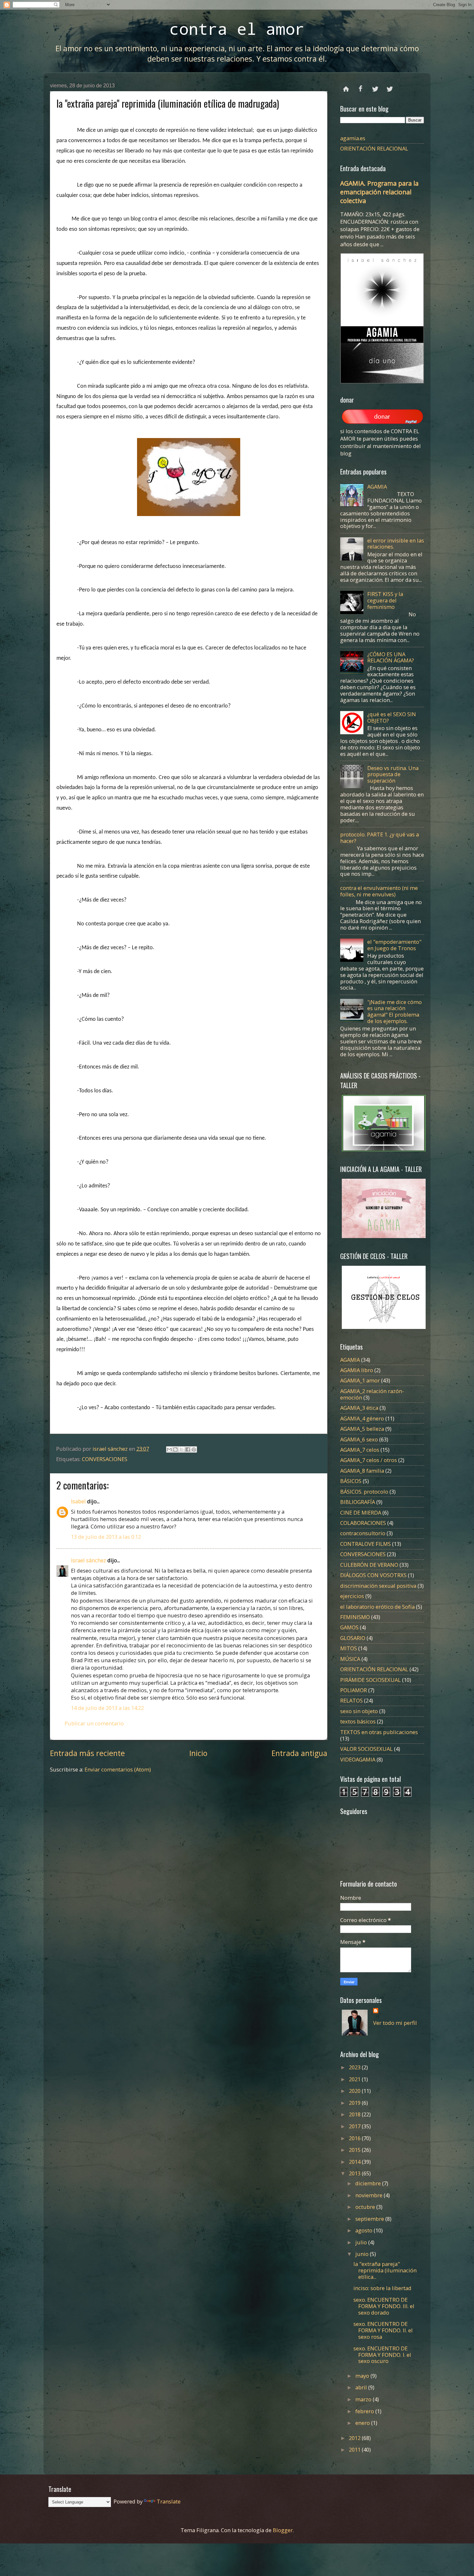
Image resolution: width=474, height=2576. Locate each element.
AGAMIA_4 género (362, 1418)
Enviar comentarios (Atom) (118, 1769)
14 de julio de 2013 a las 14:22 (107, 1708)
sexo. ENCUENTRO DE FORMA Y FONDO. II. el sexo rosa (383, 2330)
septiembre (370, 2219)
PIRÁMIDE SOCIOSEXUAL (370, 1680)
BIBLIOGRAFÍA (358, 1502)
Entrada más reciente (87, 1753)
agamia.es (353, 138)
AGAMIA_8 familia (362, 1471)
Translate (169, 2501)
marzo (364, 2399)
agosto (365, 2230)
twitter (375, 86)
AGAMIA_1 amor (360, 1380)
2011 (355, 2449)
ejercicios (352, 1596)
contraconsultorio (363, 1533)
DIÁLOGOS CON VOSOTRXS (373, 1575)
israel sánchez (89, 1560)
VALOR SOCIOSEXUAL (366, 1749)
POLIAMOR (354, 1690)
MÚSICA (350, 1659)
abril (362, 2387)
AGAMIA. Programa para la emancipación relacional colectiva (379, 192)
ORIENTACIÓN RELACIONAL (374, 148)
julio (362, 2242)
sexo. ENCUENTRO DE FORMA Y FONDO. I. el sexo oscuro (382, 2355)
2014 (355, 2162)
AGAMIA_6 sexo (359, 1439)
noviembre (370, 2195)
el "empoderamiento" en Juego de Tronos (394, 945)
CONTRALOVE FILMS (365, 1544)
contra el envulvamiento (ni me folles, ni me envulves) (379, 891)
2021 (355, 2079)
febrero (365, 2411)
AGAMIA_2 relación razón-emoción (372, 1394)
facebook (361, 86)
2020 (355, 2091)
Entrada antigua (299, 1753)
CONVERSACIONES (105, 1459)
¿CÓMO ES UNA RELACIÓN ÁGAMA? (391, 657)
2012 (355, 2438)
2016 (355, 2138)
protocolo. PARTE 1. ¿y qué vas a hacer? (380, 838)
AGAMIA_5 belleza (362, 1429)
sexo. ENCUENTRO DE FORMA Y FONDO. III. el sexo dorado (384, 2306)
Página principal (346, 86)
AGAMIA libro (357, 1370)
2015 (355, 2150)
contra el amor (237, 29)
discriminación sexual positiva (378, 1586)
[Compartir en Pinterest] (194, 1449)
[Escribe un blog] (175, 1449)
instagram (390, 86)
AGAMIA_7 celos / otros (369, 1460)
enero (363, 2423)
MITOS (349, 1648)
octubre (366, 2207)
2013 (355, 2173)
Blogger (283, 2530)
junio (363, 2254)
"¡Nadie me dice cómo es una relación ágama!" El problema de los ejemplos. (395, 1012)
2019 (355, 2103)
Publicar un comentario (94, 1723)
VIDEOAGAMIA (358, 1759)
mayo (363, 2376)
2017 (355, 2126)
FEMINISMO (355, 1617)
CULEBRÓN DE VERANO (369, 1565)
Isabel (78, 1501)
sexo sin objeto (359, 1711)
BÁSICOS (351, 1481)
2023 (355, 2067)
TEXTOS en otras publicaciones (379, 1732)
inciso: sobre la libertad (382, 2288)
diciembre (369, 2183)
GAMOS (349, 1627)
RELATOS (351, 1700)
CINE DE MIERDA (361, 1512)
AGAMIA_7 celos (360, 1450)
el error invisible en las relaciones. (396, 544)
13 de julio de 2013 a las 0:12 (106, 1537)
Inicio (198, 1753)
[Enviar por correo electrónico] (169, 1449)
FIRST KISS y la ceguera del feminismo (385, 600)
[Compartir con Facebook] (188, 1449)
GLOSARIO (353, 1638)
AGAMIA (377, 487)
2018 (355, 2114)
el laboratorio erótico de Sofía (377, 1607)
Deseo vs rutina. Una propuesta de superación (393, 774)
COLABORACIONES (363, 1523)
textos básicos (358, 1721)
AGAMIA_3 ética (359, 1408)
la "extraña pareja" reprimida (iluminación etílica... (385, 2270)
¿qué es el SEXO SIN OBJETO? (392, 717)
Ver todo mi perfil (395, 2023)
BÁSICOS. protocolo (364, 1492)
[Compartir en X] (182, 1449)
